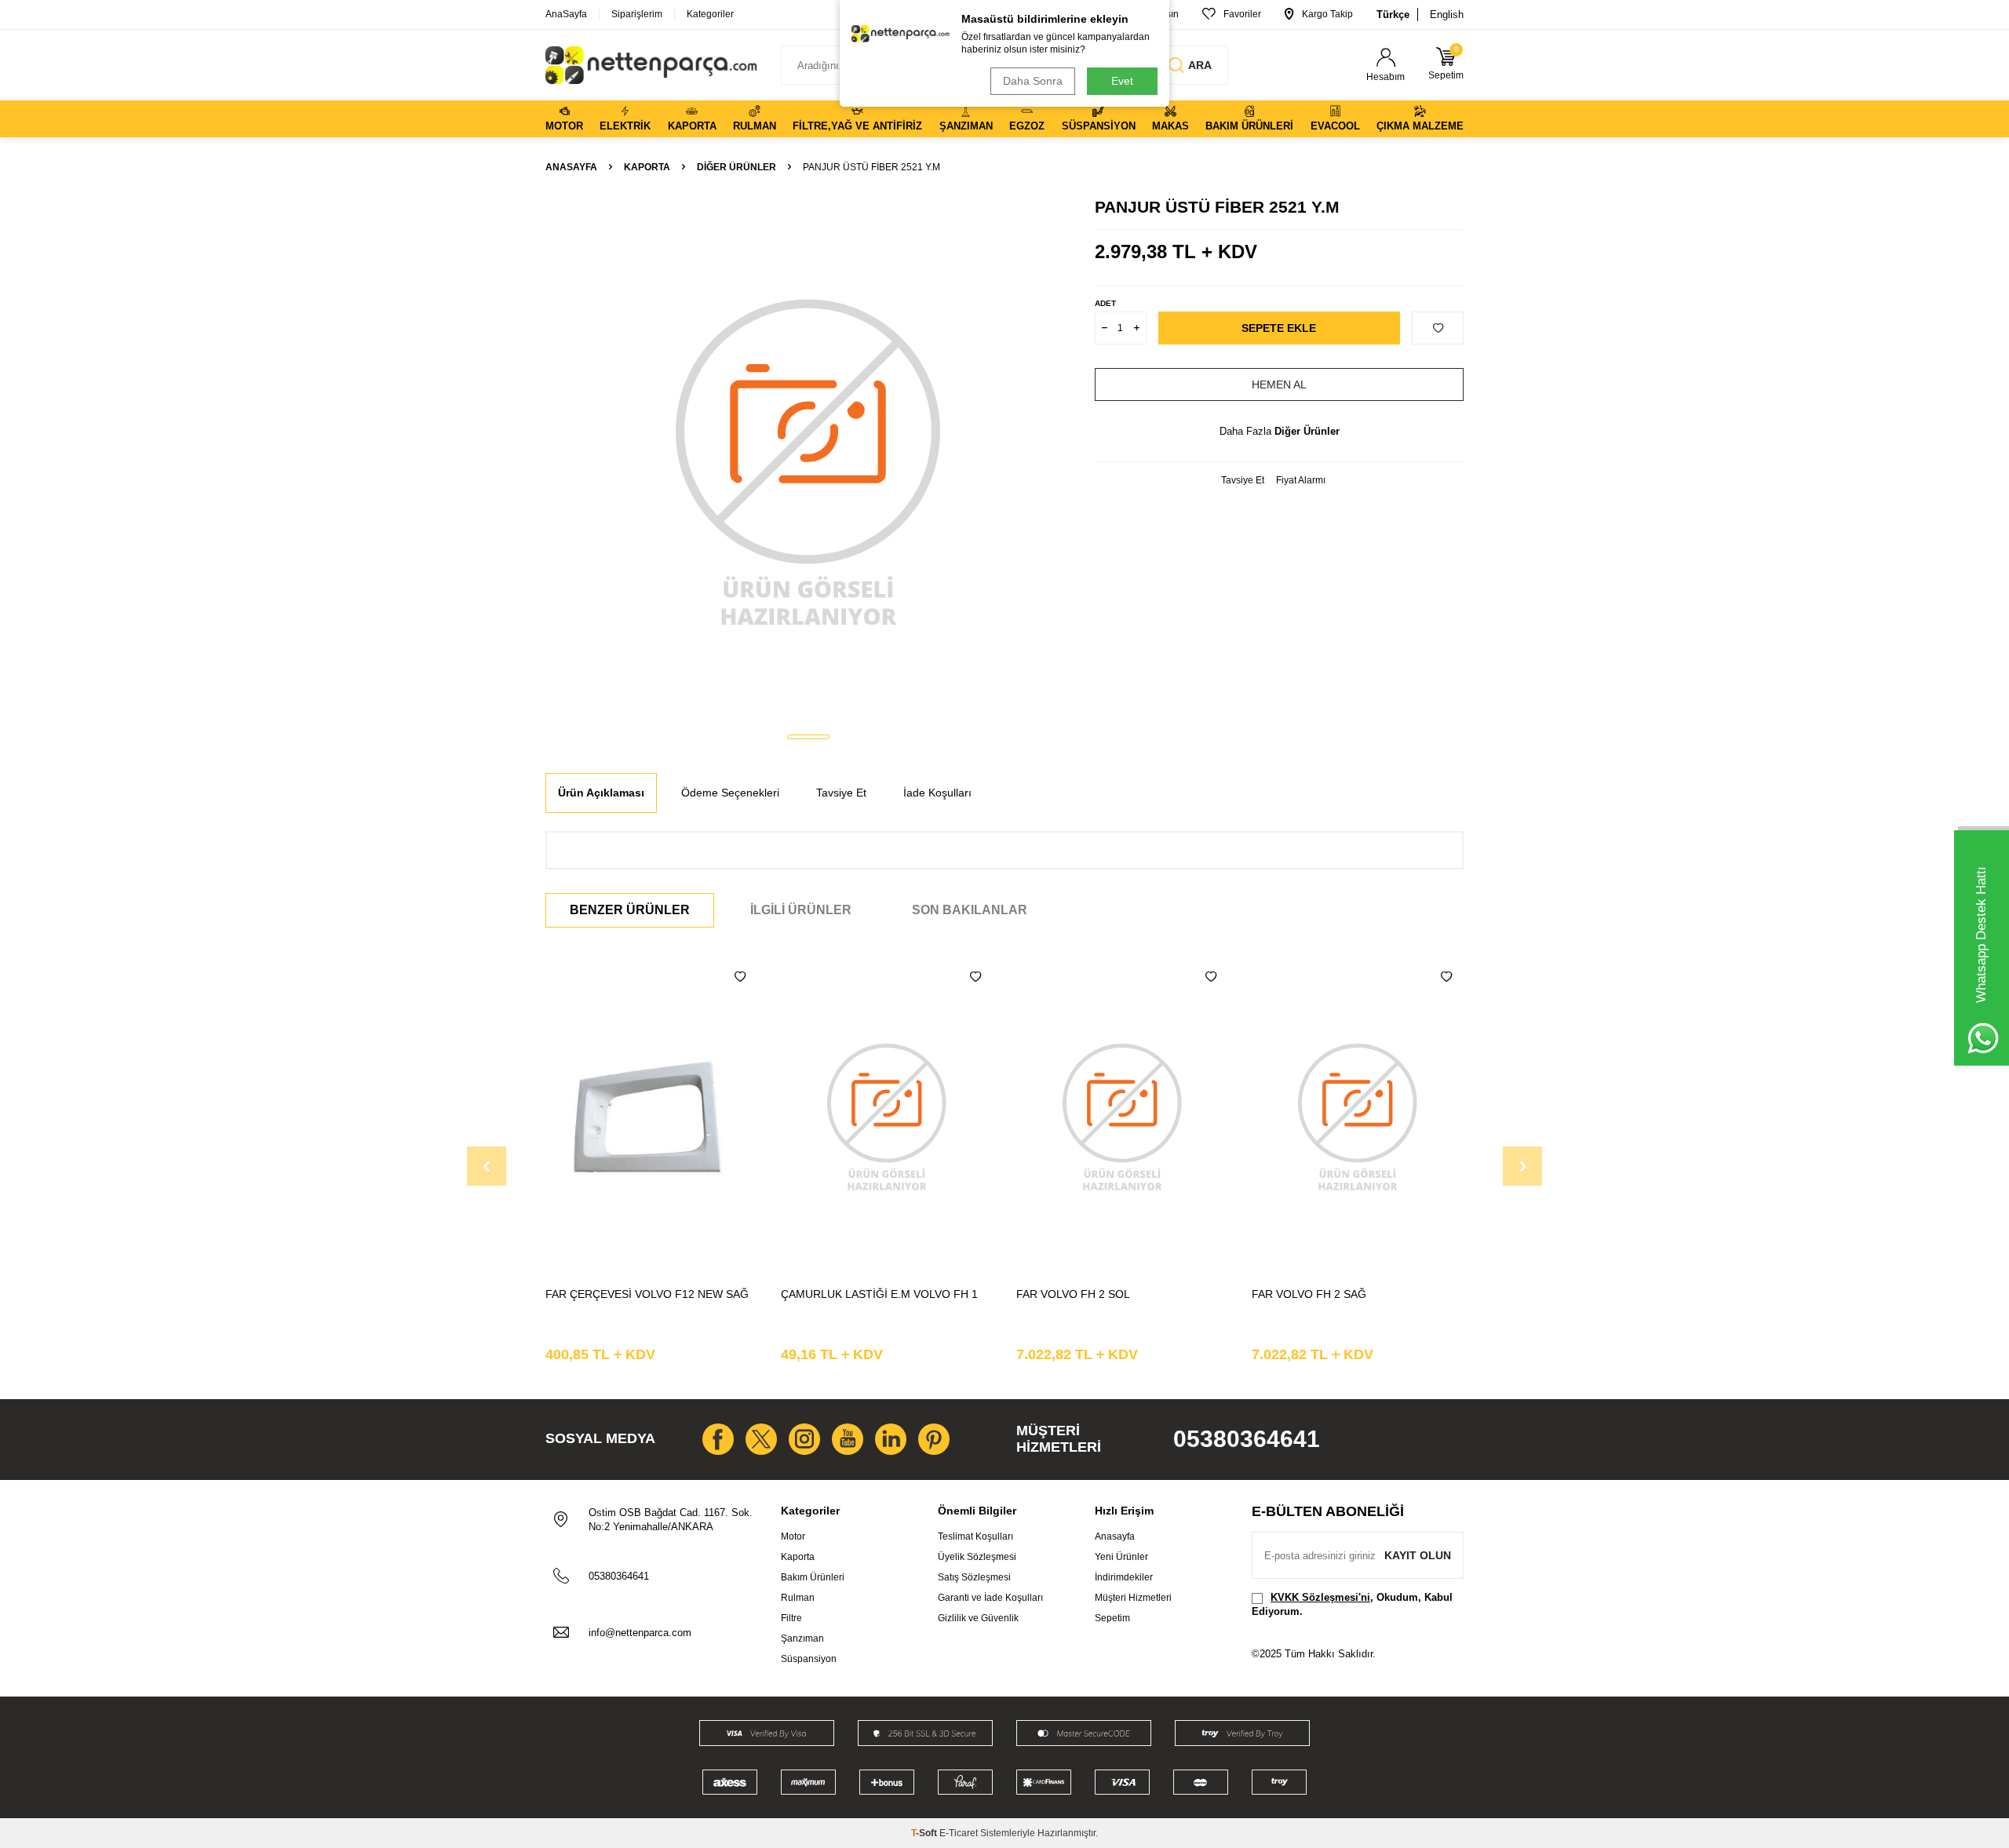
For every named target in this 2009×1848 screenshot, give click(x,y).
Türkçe (1393, 15)
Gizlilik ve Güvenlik (978, 1618)
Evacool (1335, 126)
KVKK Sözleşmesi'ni (1320, 1597)
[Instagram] (804, 1439)
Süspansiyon (1099, 126)
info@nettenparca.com (640, 1633)
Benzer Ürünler (630, 910)
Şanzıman (966, 126)
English (1447, 15)
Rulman (755, 126)
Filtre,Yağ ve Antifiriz (857, 126)
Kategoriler (710, 14)
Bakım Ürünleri (1249, 126)
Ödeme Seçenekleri (730, 793)
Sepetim (1112, 1618)
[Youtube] (848, 1439)
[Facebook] (718, 1439)
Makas (1170, 126)
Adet (1105, 303)
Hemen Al (1279, 385)
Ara (1200, 65)
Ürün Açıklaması (601, 793)
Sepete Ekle (1279, 328)
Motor (564, 126)
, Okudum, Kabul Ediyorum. (1352, 1604)
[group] (808, 460)
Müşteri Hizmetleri (1133, 1598)
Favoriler (1242, 14)
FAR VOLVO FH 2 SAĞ (1309, 1294)
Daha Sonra (1033, 81)
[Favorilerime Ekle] (740, 977)
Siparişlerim (637, 14)
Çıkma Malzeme (1420, 126)
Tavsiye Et (1243, 480)
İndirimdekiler (1124, 1577)
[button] (808, 737)
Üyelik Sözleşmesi (977, 1557)
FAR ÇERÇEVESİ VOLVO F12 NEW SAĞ (647, 1294)
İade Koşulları (937, 793)
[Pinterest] (934, 1439)
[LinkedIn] (891, 1439)
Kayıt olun (1418, 1555)
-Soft (925, 1833)
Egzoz (1027, 126)
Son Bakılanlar (970, 910)
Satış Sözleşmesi (974, 1577)
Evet (1122, 81)
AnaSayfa (566, 14)
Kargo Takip (1327, 14)
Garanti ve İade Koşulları (990, 1598)
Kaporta (692, 126)
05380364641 (1247, 1439)
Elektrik (625, 126)
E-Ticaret (959, 1833)
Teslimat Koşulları (975, 1536)
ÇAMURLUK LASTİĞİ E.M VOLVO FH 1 (879, 1294)
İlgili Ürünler (801, 910)
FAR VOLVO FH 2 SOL (1073, 1294)
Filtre (791, 1618)
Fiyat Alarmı (1301, 480)
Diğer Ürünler (737, 167)
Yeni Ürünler (1121, 1557)
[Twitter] (761, 1439)
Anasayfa (571, 167)
